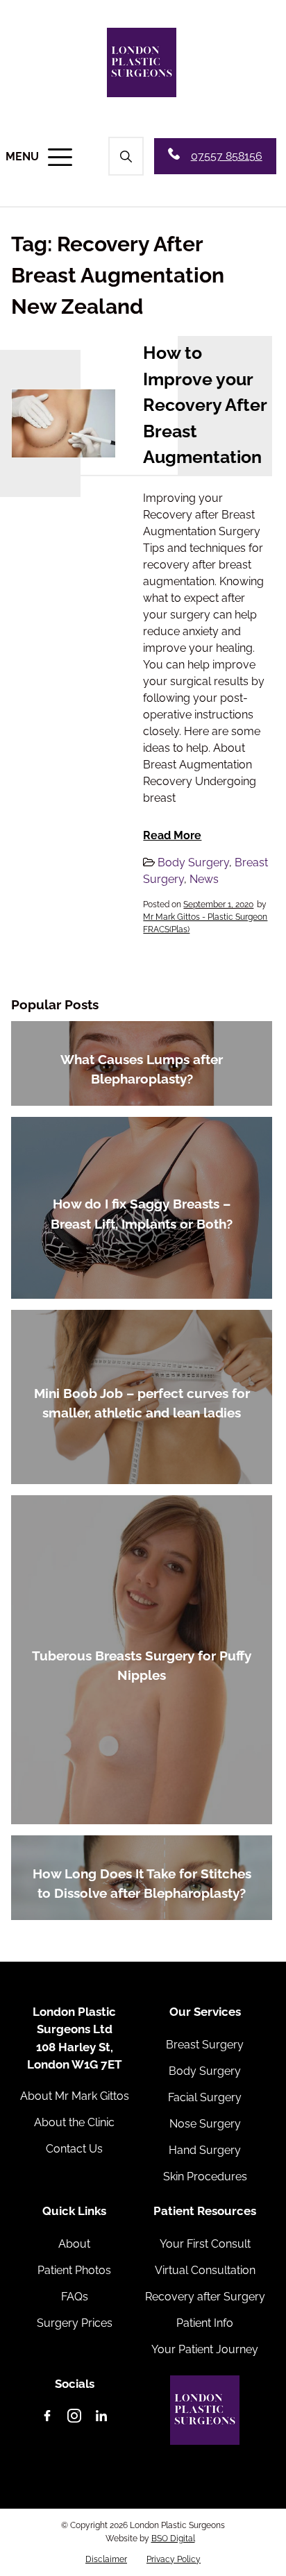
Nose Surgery (205, 2124)
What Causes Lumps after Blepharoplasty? (142, 1069)
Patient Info (205, 2323)
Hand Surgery (205, 2150)
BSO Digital (173, 2539)
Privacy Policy (174, 2559)
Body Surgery (193, 862)
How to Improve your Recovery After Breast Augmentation (205, 405)
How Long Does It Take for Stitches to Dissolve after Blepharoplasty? (142, 1884)
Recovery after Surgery (205, 2297)
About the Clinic (74, 2122)
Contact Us (74, 2149)
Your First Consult (205, 2244)
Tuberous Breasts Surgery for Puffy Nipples (142, 1666)
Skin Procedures (205, 2177)
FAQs (75, 2297)
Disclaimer (106, 2559)
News (204, 879)
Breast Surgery (205, 2045)
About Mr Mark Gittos (75, 2096)
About (74, 2244)
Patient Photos (74, 2270)
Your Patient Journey (205, 2349)
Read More (172, 835)
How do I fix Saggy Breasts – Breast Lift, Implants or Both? (142, 1214)
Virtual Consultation (205, 2270)
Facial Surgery (205, 2097)
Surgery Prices (75, 2323)
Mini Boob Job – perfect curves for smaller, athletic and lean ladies (142, 1403)
